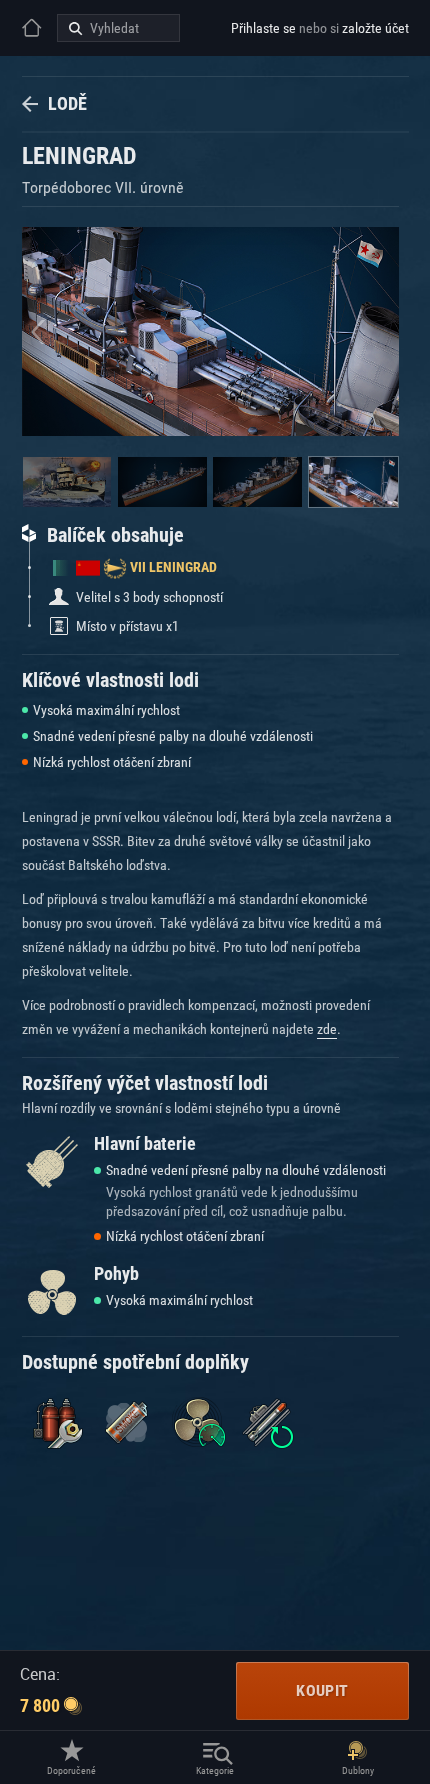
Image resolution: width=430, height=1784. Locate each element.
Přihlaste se (263, 28)
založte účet (375, 28)
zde (327, 1029)
